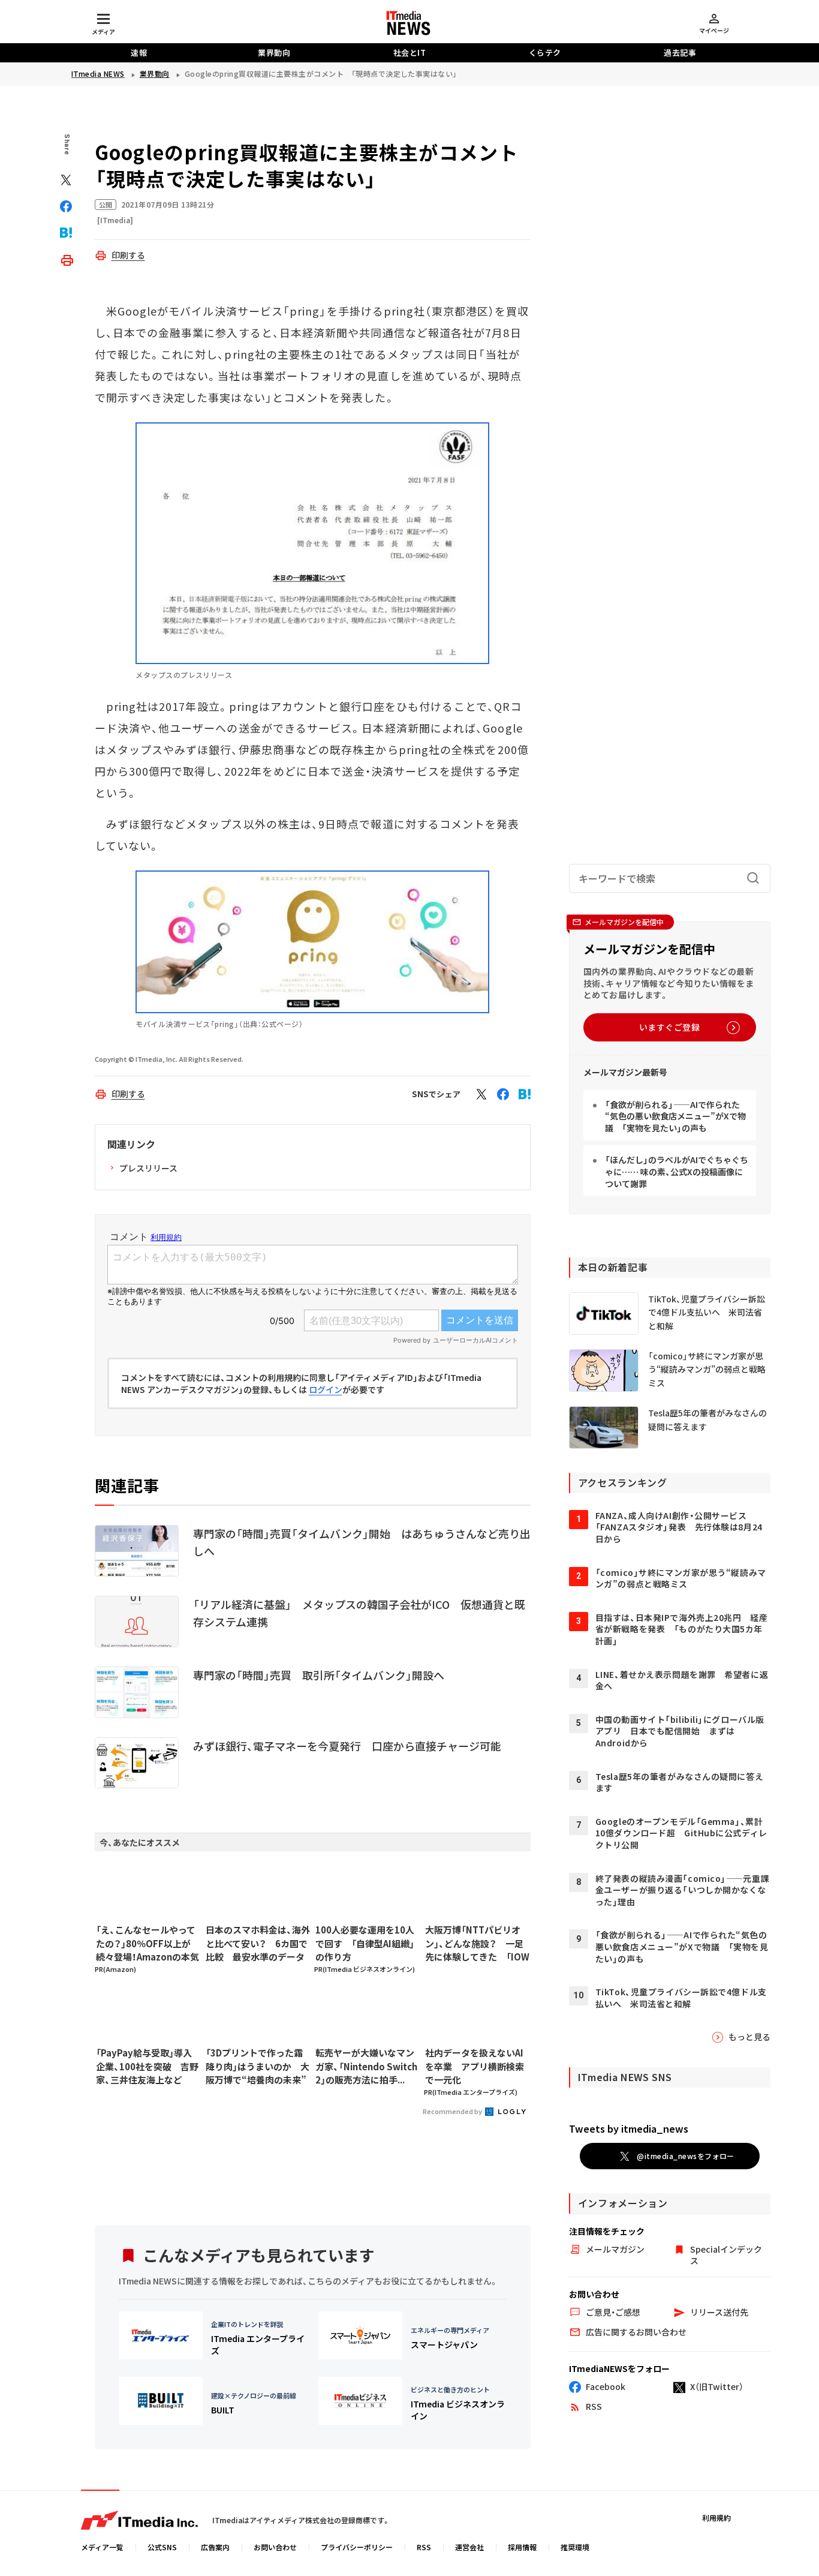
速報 (139, 52)
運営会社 (469, 2547)
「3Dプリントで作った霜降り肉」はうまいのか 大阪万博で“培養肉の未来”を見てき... (258, 2067)
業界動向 (274, 52)
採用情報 (522, 2547)
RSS (424, 2547)
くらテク (545, 52)
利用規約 (716, 2518)
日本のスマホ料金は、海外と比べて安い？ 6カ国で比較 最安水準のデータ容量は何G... (258, 1944)
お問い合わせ (275, 2547)
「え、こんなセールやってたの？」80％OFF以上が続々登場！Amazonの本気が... (147, 1944)
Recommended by (453, 2111)
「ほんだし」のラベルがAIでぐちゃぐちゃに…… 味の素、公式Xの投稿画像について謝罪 (677, 1171)
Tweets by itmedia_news (629, 2128)
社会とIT (410, 52)
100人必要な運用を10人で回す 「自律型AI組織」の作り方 (365, 1943)
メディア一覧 (102, 2547)
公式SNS (162, 2547)
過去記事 (680, 52)
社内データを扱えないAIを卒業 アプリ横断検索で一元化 (475, 2066)
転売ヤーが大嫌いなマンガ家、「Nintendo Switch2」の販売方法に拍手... (366, 2066)
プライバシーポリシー (357, 2547)
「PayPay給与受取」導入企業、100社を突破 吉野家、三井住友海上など (147, 2066)
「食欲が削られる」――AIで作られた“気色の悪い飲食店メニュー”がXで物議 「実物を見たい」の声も (675, 1116)
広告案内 (215, 2547)
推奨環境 (575, 2547)
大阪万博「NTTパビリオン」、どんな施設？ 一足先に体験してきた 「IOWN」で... (477, 1944)
